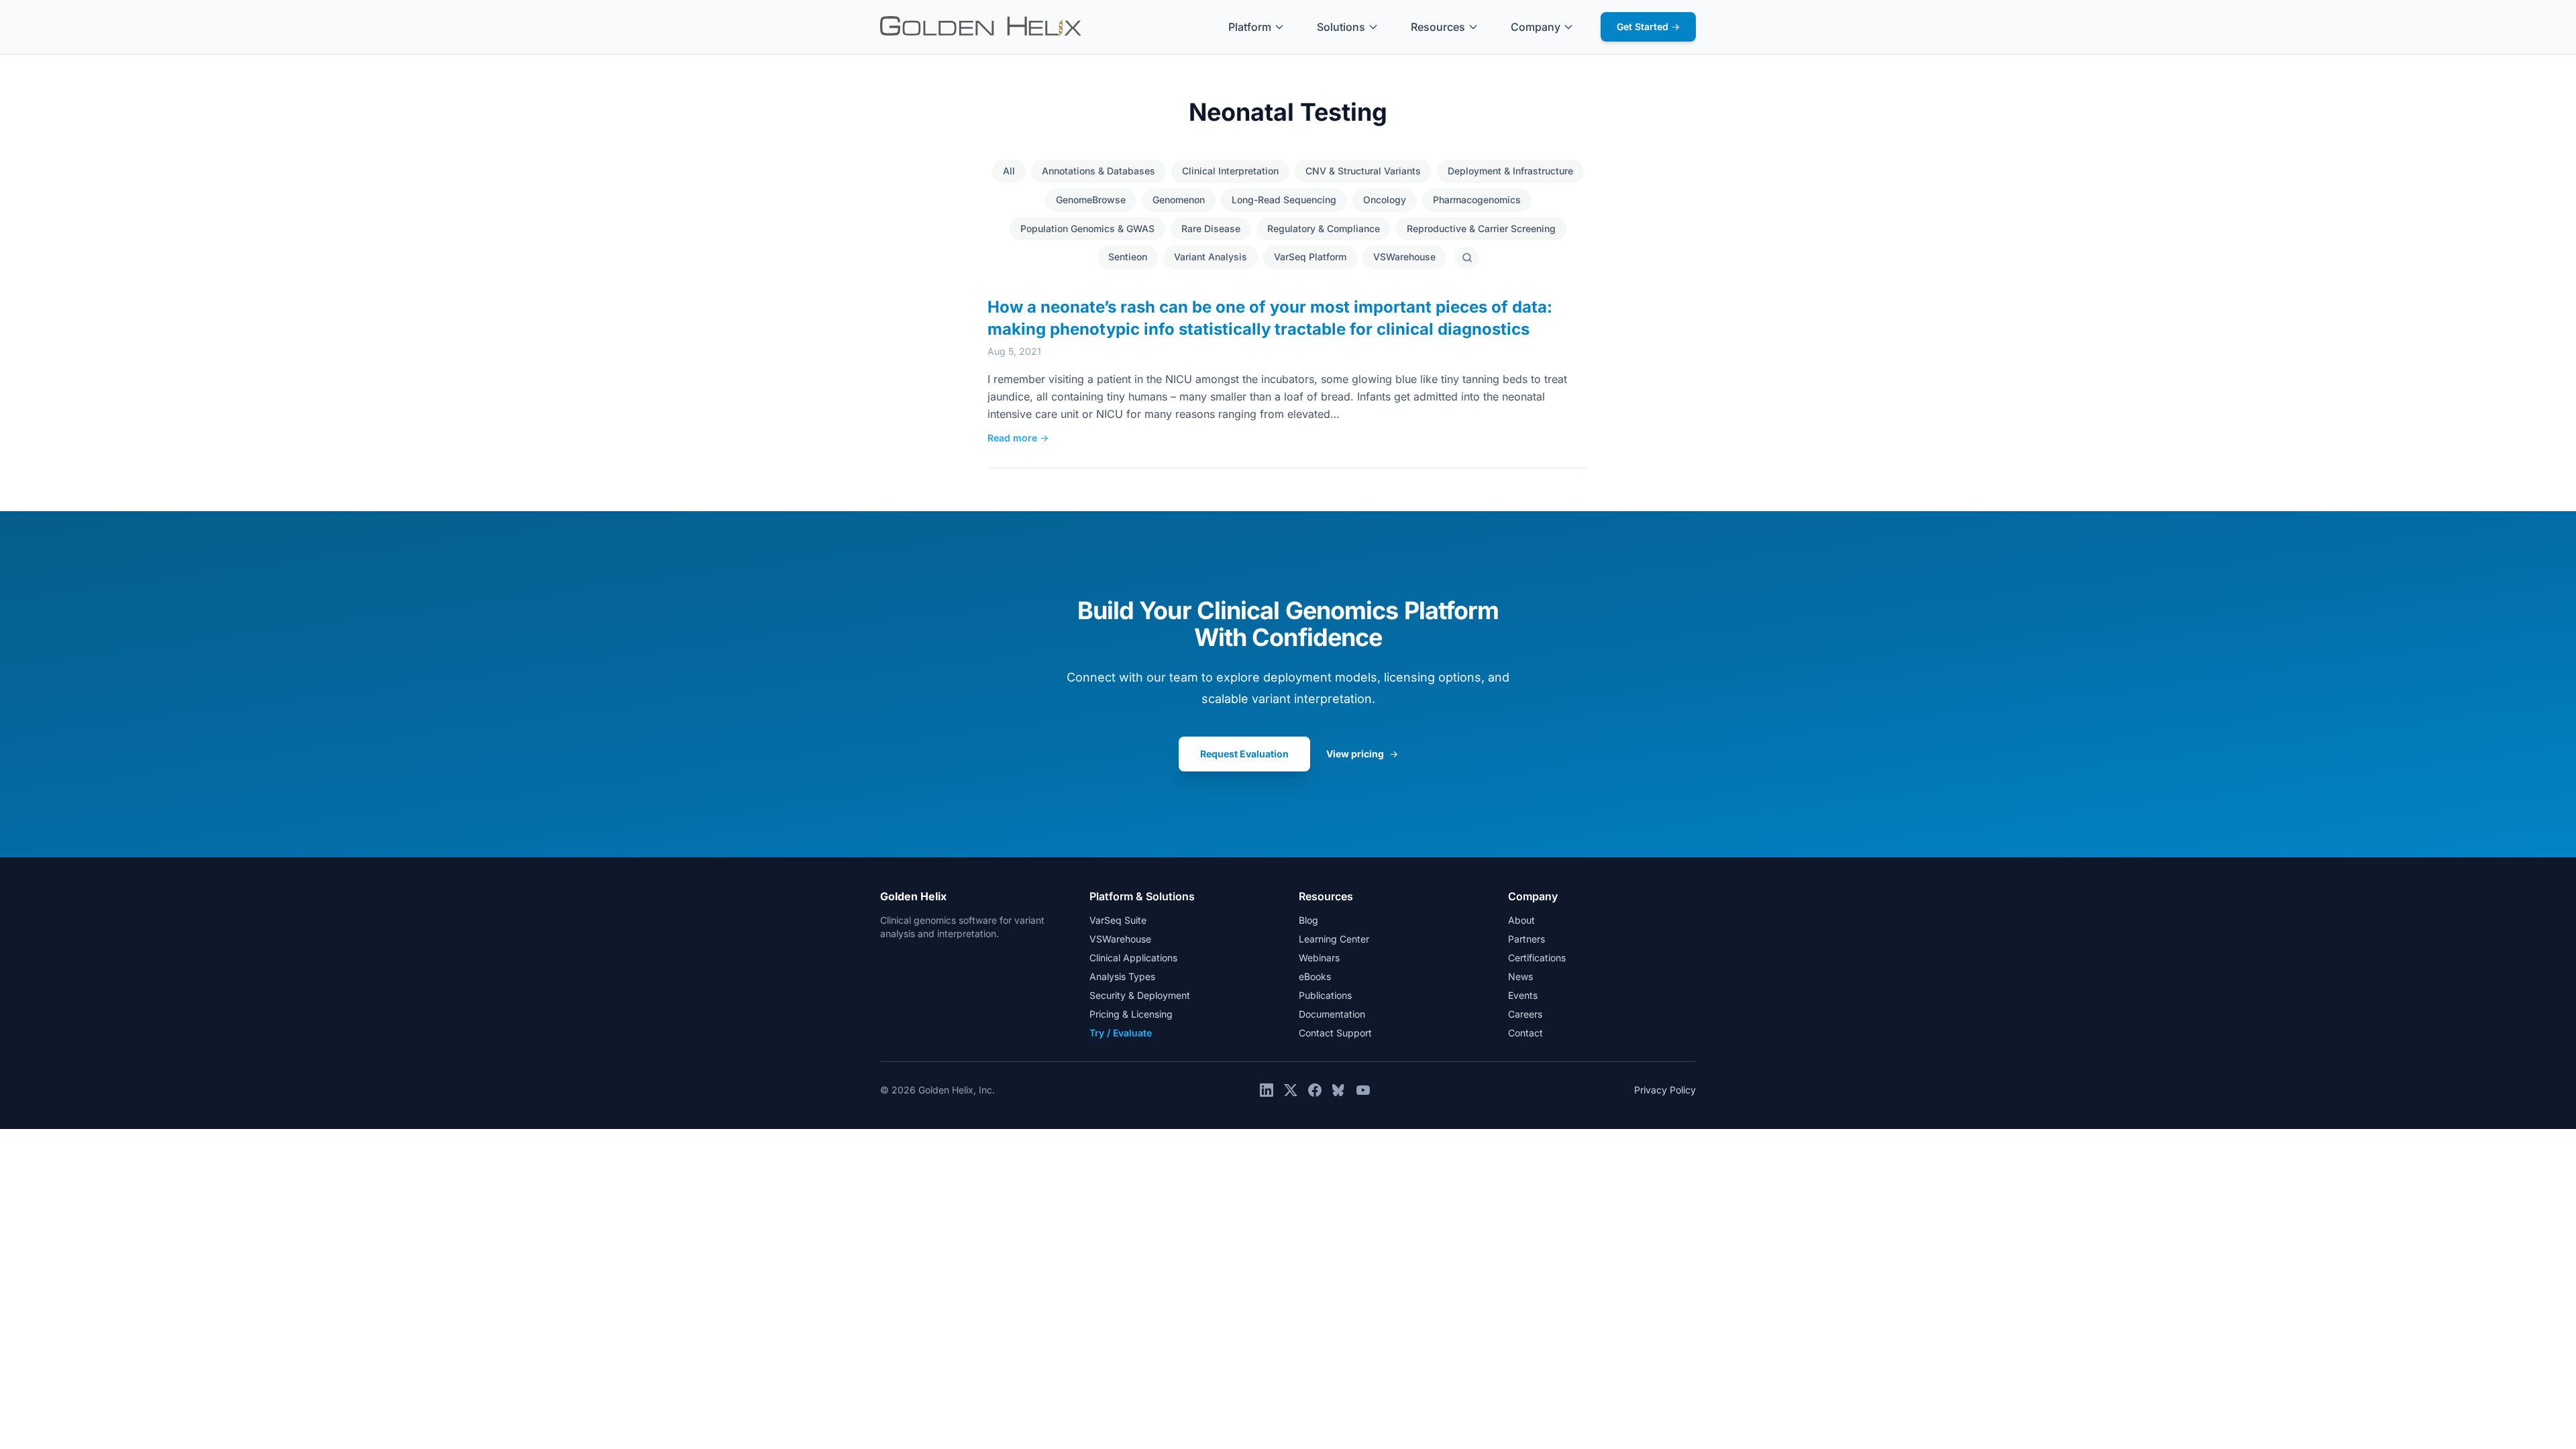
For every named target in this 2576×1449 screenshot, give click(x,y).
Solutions (1341, 27)
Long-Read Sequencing (1284, 200)
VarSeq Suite (1118, 920)
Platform (1250, 27)
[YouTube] (1363, 1090)
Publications (1325, 995)
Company (1536, 27)
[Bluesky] (1339, 1090)
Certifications (1537, 958)
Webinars (1319, 958)
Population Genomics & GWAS (1087, 228)
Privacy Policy (1665, 1090)
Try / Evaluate (1121, 1033)
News (1520, 976)
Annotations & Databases (1098, 171)
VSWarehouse (1404, 257)
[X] (1291, 1090)
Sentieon (1128, 257)
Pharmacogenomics (1477, 200)
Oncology (1385, 200)
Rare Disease (1211, 228)
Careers (1525, 1014)
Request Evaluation (1244, 754)
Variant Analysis (1211, 257)
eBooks (1315, 976)
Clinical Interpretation (1230, 171)
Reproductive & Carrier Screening (1481, 228)
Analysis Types (1122, 976)
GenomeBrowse (1091, 200)
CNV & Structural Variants (1363, 171)
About (1521, 920)
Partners (1526, 939)
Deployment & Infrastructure (1510, 171)
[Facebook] (1315, 1090)
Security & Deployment (1140, 995)
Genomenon (1179, 200)
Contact (1525, 1033)
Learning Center (1334, 939)
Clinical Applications (1133, 958)
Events (1523, 995)
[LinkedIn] (1267, 1090)
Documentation (1332, 1014)
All (1009, 171)
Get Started (1648, 26)
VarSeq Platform (1310, 257)
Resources (1438, 27)
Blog (1308, 920)
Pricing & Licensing (1131, 1014)
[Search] (1467, 258)
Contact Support (1335, 1033)
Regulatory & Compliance (1324, 228)
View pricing (1362, 754)
